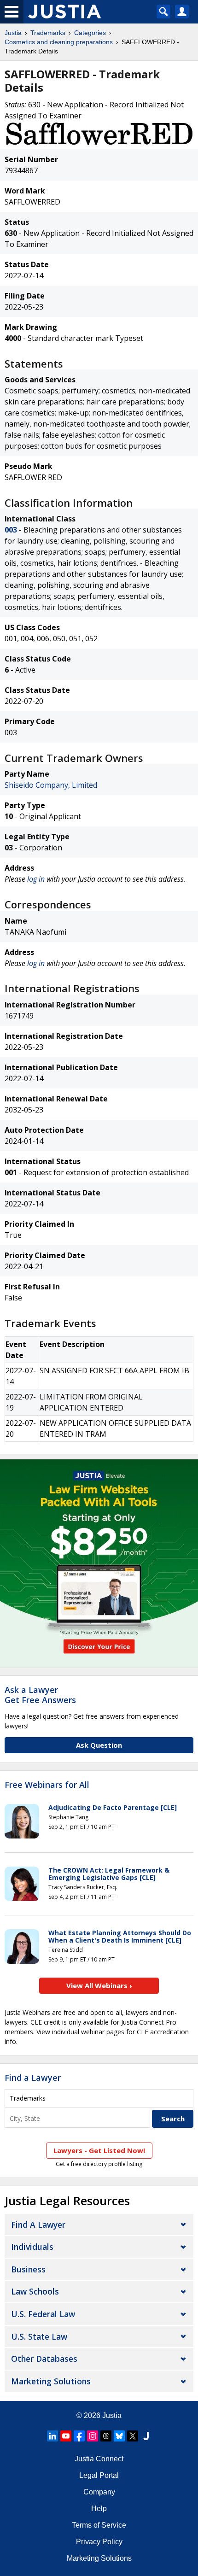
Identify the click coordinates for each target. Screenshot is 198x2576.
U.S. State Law (39, 2336)
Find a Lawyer (33, 2078)
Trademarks (48, 33)
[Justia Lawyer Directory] (146, 2436)
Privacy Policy (99, 2542)
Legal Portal (99, 2475)
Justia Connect (99, 2459)
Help (99, 2509)
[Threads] (106, 2436)
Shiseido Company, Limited (51, 785)
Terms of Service (99, 2525)
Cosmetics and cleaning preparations (59, 42)
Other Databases (44, 2359)
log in (36, 879)
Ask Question (99, 1745)
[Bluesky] (119, 2436)
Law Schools (35, 2291)
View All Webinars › (99, 1985)
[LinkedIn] (52, 2436)
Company (99, 2492)
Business (28, 2269)
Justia (13, 33)
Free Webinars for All (47, 1785)
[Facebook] (79, 2436)
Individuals (32, 2247)
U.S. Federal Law (43, 2314)
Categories (90, 33)
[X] (133, 2436)
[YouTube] (66, 2436)
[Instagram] (93, 2436)
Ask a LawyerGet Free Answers (40, 1695)
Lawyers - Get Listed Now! (99, 2150)
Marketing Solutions (51, 2381)
